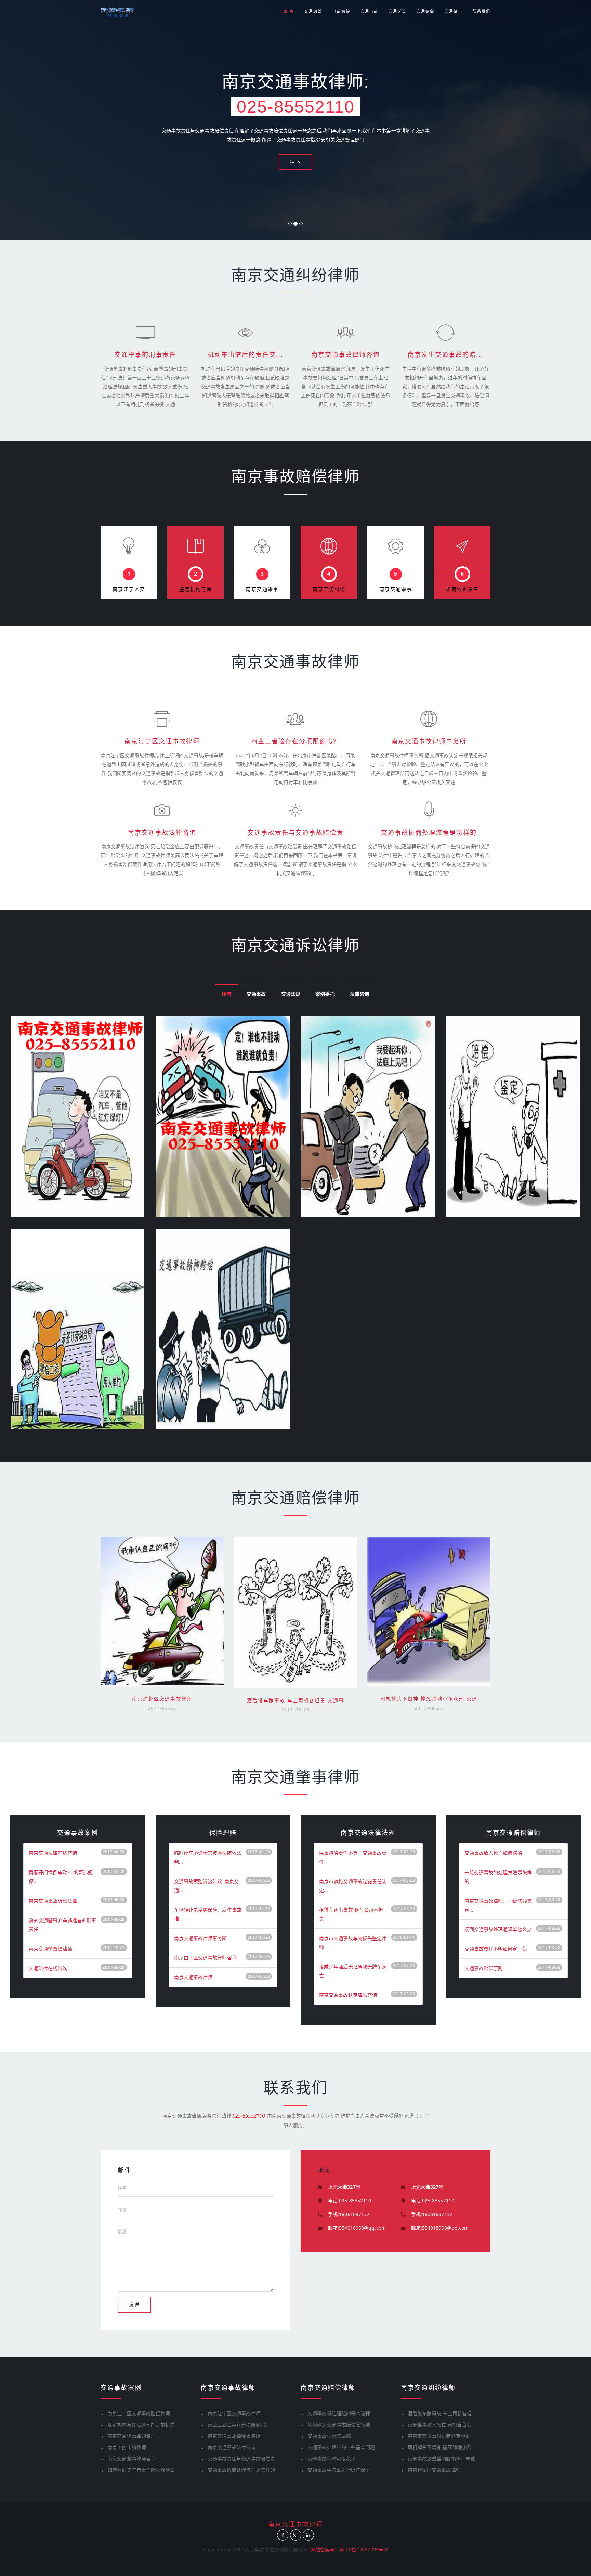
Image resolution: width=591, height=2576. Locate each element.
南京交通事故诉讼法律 (53, 1901)
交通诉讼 (397, 11)
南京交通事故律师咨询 (345, 355)
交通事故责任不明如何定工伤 (496, 1949)
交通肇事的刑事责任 (145, 355)
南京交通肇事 (262, 589)
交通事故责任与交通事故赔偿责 (295, 833)
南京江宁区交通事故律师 (162, 741)
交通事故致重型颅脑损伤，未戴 (441, 2458)
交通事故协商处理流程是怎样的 (429, 833)
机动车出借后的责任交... (245, 355)
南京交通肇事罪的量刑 (132, 2436)
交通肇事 (454, 11)
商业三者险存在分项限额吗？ (295, 741)
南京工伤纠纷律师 (127, 2447)
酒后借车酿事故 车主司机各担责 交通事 (295, 1700)
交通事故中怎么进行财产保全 (339, 2470)
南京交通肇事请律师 (50, 1949)
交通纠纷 (313, 11)
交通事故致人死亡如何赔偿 (493, 1853)
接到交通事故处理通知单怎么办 (498, 1929)
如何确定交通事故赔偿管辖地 (339, 2425)
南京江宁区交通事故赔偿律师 (139, 2413)
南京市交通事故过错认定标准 (439, 2436)
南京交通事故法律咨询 (162, 833)
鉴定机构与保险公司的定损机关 (141, 2425)
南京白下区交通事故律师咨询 (205, 1958)
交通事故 (369, 11)
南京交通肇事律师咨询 (132, 2458)
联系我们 (482, 11)
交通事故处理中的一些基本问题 (341, 2447)
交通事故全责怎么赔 (329, 2436)
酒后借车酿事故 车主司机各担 (440, 2413)
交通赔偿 (425, 11)
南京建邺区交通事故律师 (162, 1581)
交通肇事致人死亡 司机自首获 (440, 2425)
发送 (134, 2305)
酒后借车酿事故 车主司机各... (295, 1582)
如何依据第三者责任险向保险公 (141, 2470)
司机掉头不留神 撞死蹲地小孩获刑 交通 (429, 1699)
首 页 (289, 11)
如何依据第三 (462, 589)
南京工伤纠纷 (329, 589)
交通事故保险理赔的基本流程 (339, 2413)
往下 (295, 162)
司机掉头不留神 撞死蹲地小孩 (440, 2447)
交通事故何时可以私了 (332, 2458)
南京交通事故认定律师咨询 (348, 1995)
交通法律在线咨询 (48, 1968)
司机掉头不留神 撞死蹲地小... (429, 1581)
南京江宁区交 (129, 589)
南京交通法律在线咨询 (53, 1853)
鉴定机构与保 (196, 589)
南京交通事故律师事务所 (429, 741)
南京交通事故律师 (193, 1977)
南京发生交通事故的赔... (445, 355)
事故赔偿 (341, 11)
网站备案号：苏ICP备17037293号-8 (349, 2549)
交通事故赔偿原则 (484, 1968)
